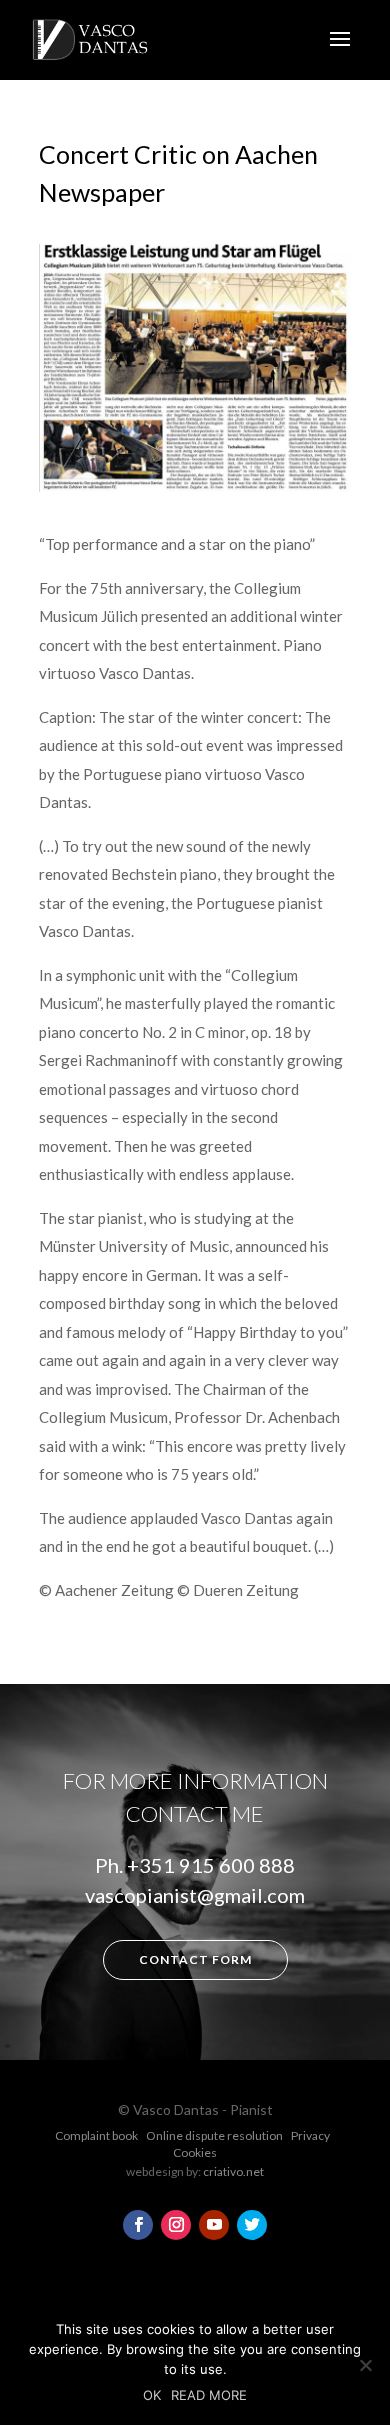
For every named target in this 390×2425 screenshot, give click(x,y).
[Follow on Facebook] (138, 2225)
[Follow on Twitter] (252, 2225)
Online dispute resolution (214, 2135)
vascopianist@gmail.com (195, 1895)
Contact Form (195, 1959)
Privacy (310, 2135)
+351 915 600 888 (211, 1865)
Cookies (195, 2152)
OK (152, 2395)
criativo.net (233, 2171)
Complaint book (96, 2135)
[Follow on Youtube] (214, 2225)
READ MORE (209, 2395)
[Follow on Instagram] (176, 2225)
